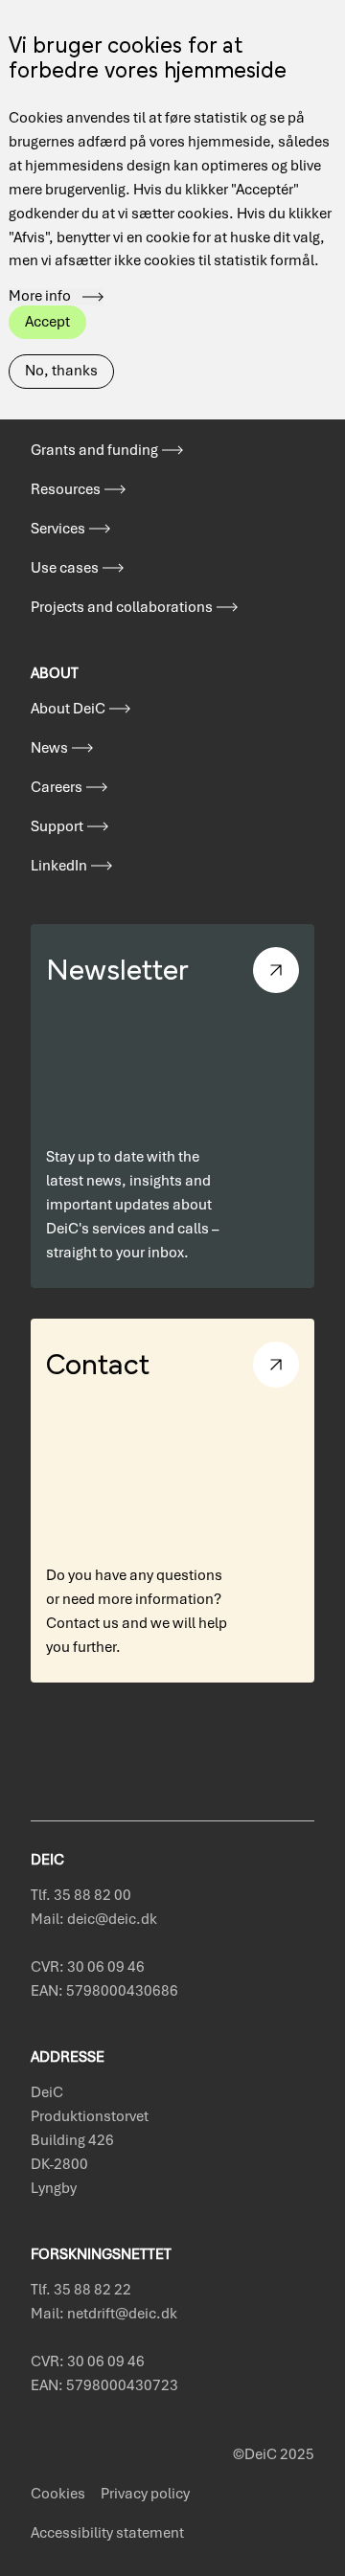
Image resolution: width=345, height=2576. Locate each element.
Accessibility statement (107, 2533)
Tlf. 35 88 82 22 (81, 2290)
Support (57, 826)
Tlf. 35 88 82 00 (81, 1895)
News (49, 748)
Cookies (58, 2494)
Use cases (65, 568)
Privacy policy (145, 2494)
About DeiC (68, 709)
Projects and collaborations (122, 607)
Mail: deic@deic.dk (94, 1919)
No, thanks (61, 371)
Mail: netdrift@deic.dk (104, 2314)
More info (40, 297)
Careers (57, 787)
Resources (66, 489)
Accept (47, 322)
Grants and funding (94, 450)
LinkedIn (59, 866)
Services (58, 529)
